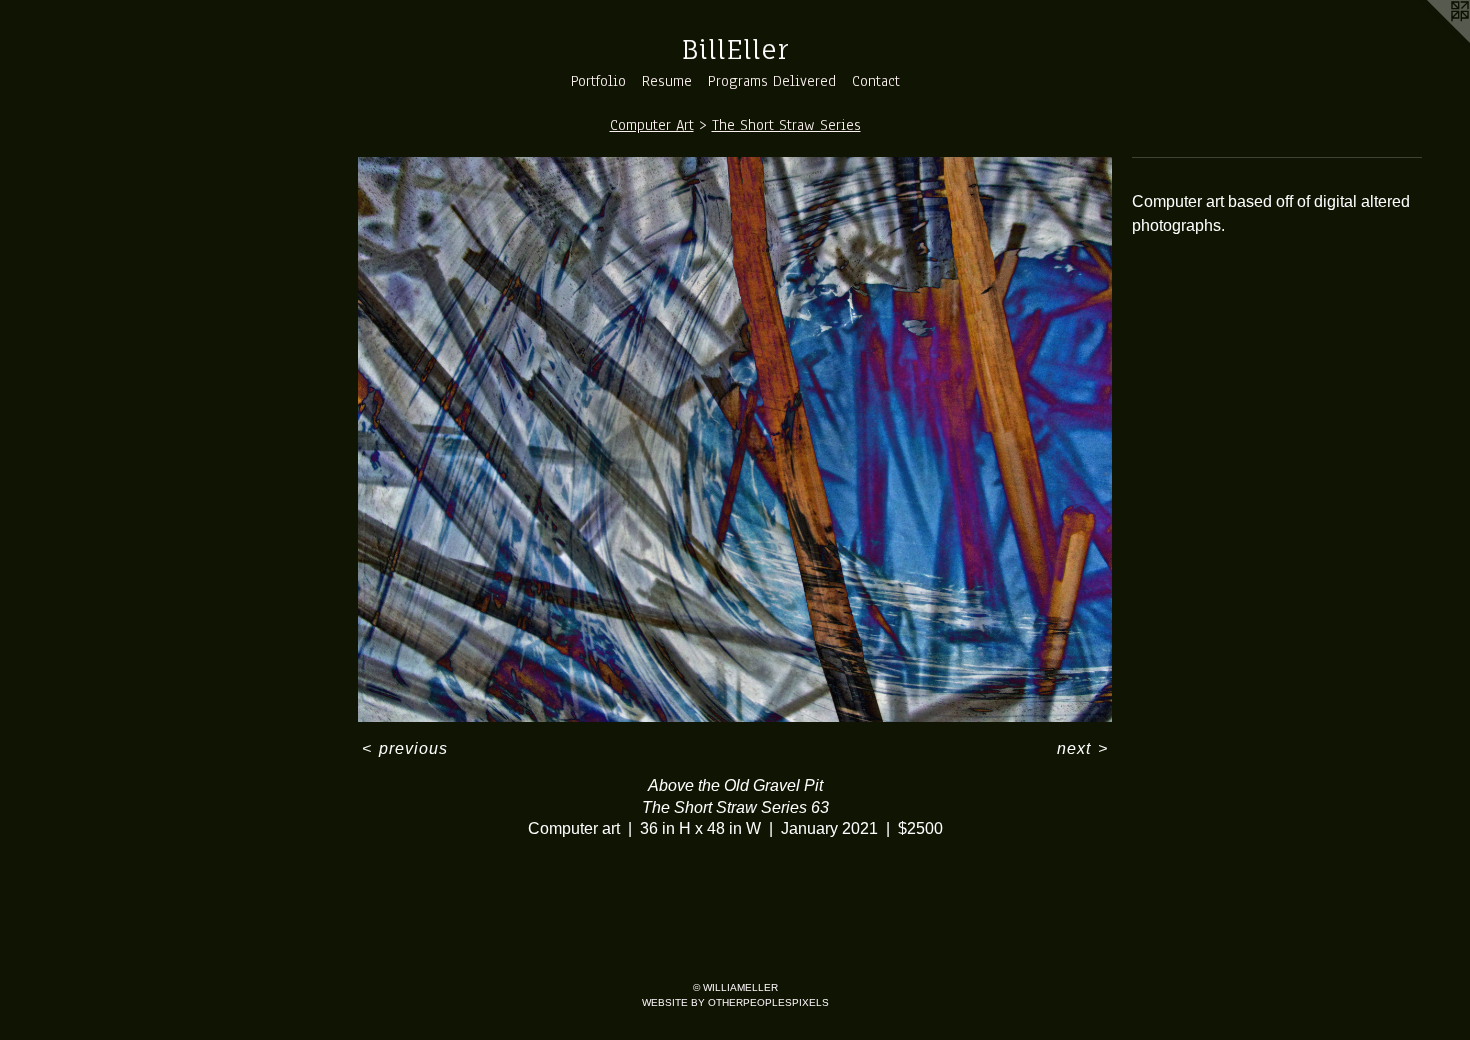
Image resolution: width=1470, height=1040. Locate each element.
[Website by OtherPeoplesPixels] (1430, 40)
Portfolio (598, 81)
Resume (667, 81)
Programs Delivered (772, 81)
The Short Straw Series (786, 125)
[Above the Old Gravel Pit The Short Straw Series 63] (735, 440)
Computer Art (652, 125)
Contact (876, 81)
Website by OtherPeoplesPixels (735, 1002)
